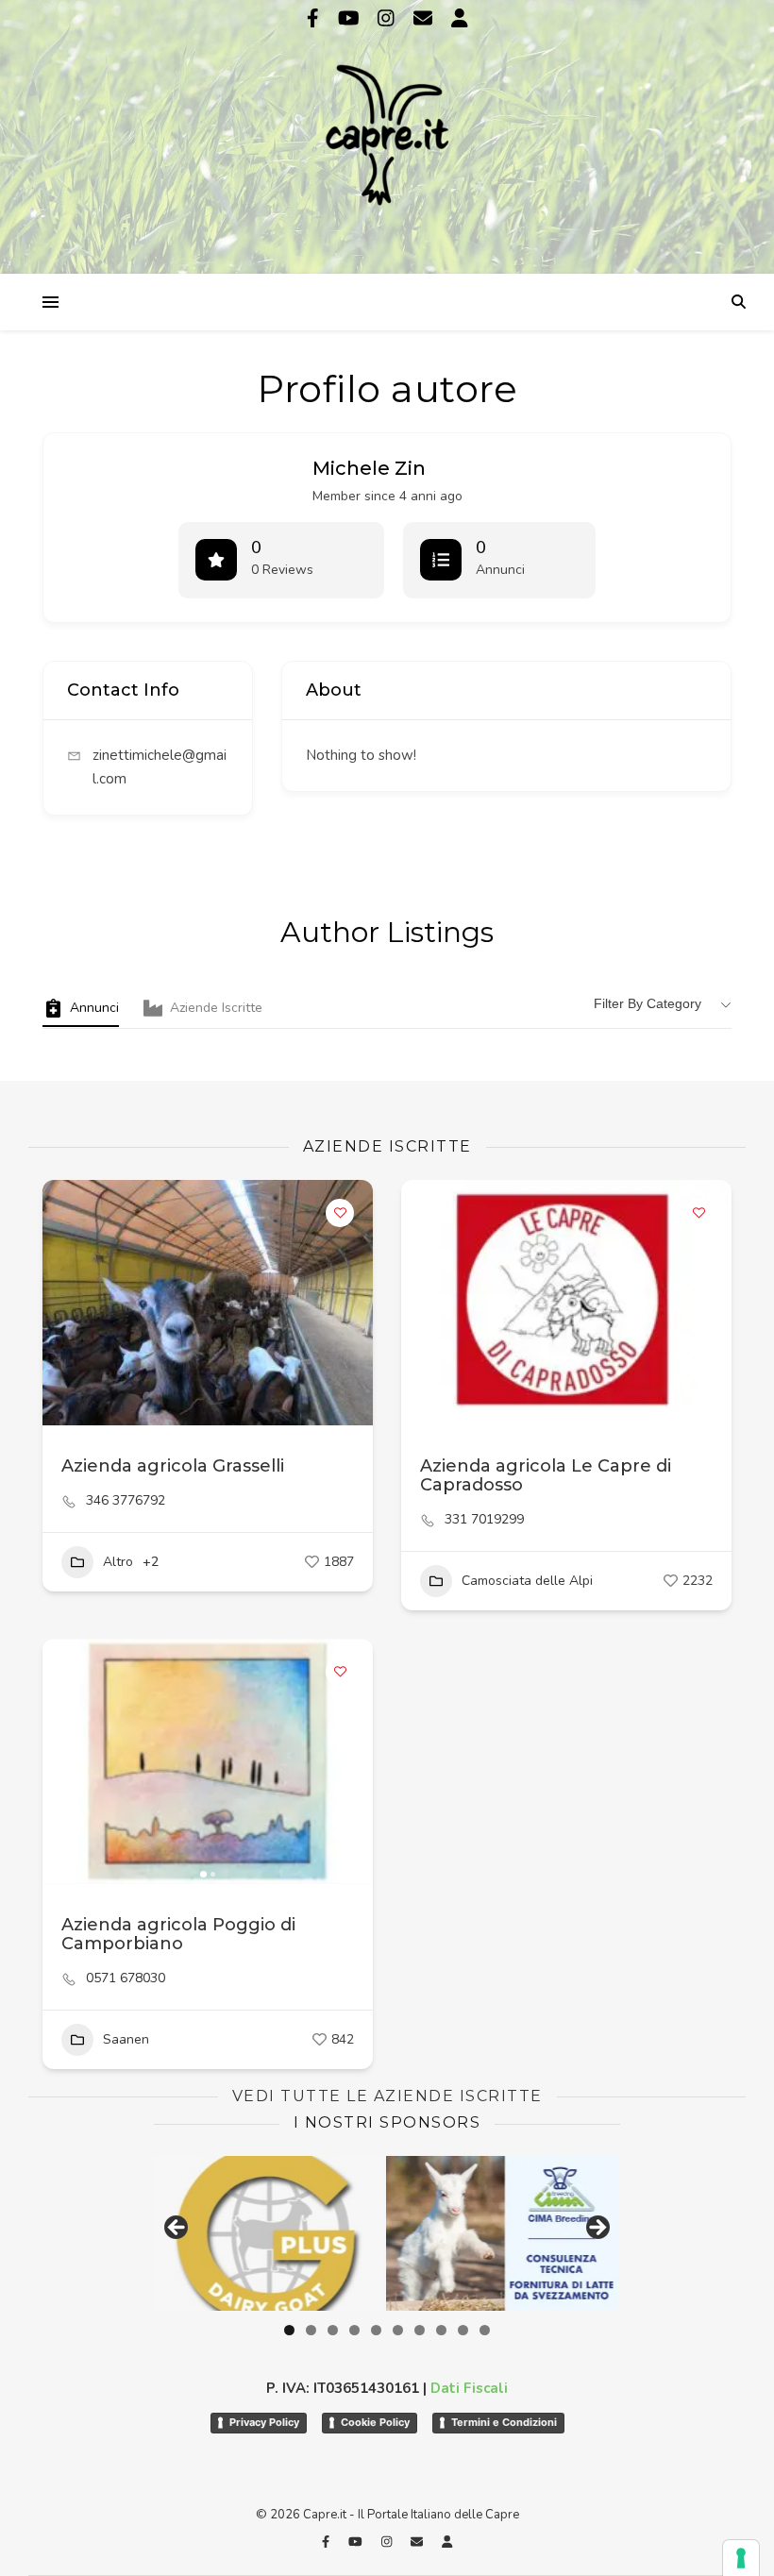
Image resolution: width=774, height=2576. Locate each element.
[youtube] (351, 18)
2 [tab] (311, 2330)
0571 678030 (126, 1978)
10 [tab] (485, 2330)
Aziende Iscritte (216, 1008)
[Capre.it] (387, 135)
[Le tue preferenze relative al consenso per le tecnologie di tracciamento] (741, 2558)
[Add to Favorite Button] (340, 1213)
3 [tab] (333, 2330)
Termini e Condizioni (504, 2422)
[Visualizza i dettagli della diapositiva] (505, 2233)
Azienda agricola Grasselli (173, 1466)
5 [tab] (376, 2330)
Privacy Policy (264, 2422)
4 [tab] (354, 2330)
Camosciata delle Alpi (527, 1581)
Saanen (126, 2039)
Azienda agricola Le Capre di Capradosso (546, 1475)
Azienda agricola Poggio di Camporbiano (178, 1934)
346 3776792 (126, 1501)
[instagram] (388, 18)
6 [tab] (398, 2330)
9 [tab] (463, 2330)
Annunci (94, 1008)
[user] (460, 18)
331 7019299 (484, 1520)
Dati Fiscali (469, 2388)
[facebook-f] (315, 18)
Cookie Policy (375, 2422)
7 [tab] (420, 2330)
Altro (118, 1562)
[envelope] (425, 18)
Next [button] (597, 2229)
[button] (66, 1761)
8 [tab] (441, 2330)
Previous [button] (177, 2229)
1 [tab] (289, 2330)
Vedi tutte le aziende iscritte (387, 2096)
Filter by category (648, 1003)
